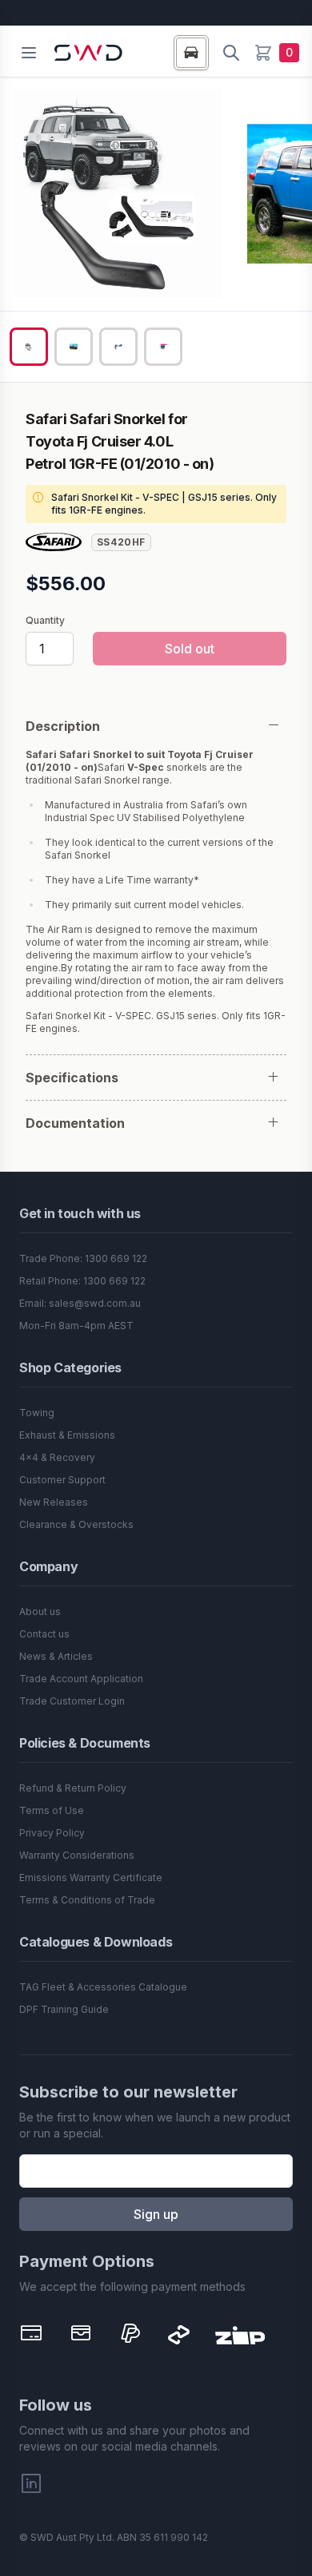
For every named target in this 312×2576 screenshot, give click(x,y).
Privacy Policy (52, 1833)
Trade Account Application (81, 1679)
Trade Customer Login (72, 1701)
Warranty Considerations (77, 1855)
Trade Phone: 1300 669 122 (83, 1258)
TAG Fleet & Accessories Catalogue (103, 1987)
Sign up (156, 2214)
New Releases (54, 1502)
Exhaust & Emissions (67, 1435)
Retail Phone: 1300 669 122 (82, 1281)
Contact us (44, 1634)
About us (40, 1611)
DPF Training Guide (64, 2009)
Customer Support (62, 1480)
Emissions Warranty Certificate (91, 1877)
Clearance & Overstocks (76, 1524)
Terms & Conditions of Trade (87, 1900)
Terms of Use (52, 1810)
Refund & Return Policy (73, 1788)
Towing (37, 1413)
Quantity (45, 621)
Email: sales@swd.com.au (80, 1303)
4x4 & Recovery (57, 1457)
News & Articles (56, 1656)
